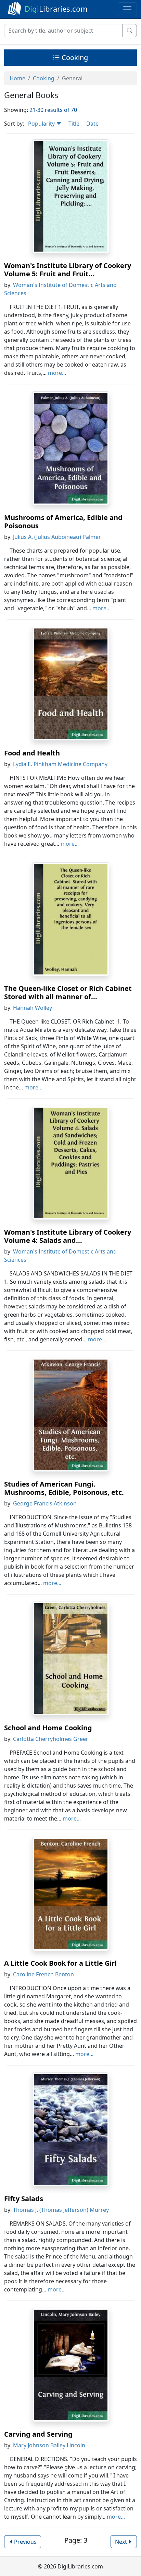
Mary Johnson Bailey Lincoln (49, 2445)
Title (74, 124)
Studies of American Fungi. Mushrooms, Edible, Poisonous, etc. (64, 1488)
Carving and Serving (38, 2434)
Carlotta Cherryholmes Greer (51, 1739)
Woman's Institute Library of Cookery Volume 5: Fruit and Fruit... (68, 270)
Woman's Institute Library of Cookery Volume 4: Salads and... (68, 1236)
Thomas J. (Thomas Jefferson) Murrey (61, 2210)
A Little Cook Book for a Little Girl (60, 1963)
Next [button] (121, 2542)
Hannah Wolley (33, 1008)
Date (92, 124)
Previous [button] (25, 2542)
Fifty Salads (24, 2199)
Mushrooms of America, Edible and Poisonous (63, 522)
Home (17, 78)
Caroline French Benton (43, 1974)
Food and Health (32, 753)
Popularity (42, 124)
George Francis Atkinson (45, 1503)
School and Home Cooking (48, 1728)
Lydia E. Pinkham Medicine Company (60, 764)
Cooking (74, 57)
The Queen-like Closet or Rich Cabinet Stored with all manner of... (68, 992)
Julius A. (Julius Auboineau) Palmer (57, 537)
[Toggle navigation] (127, 9)
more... (57, 373)
